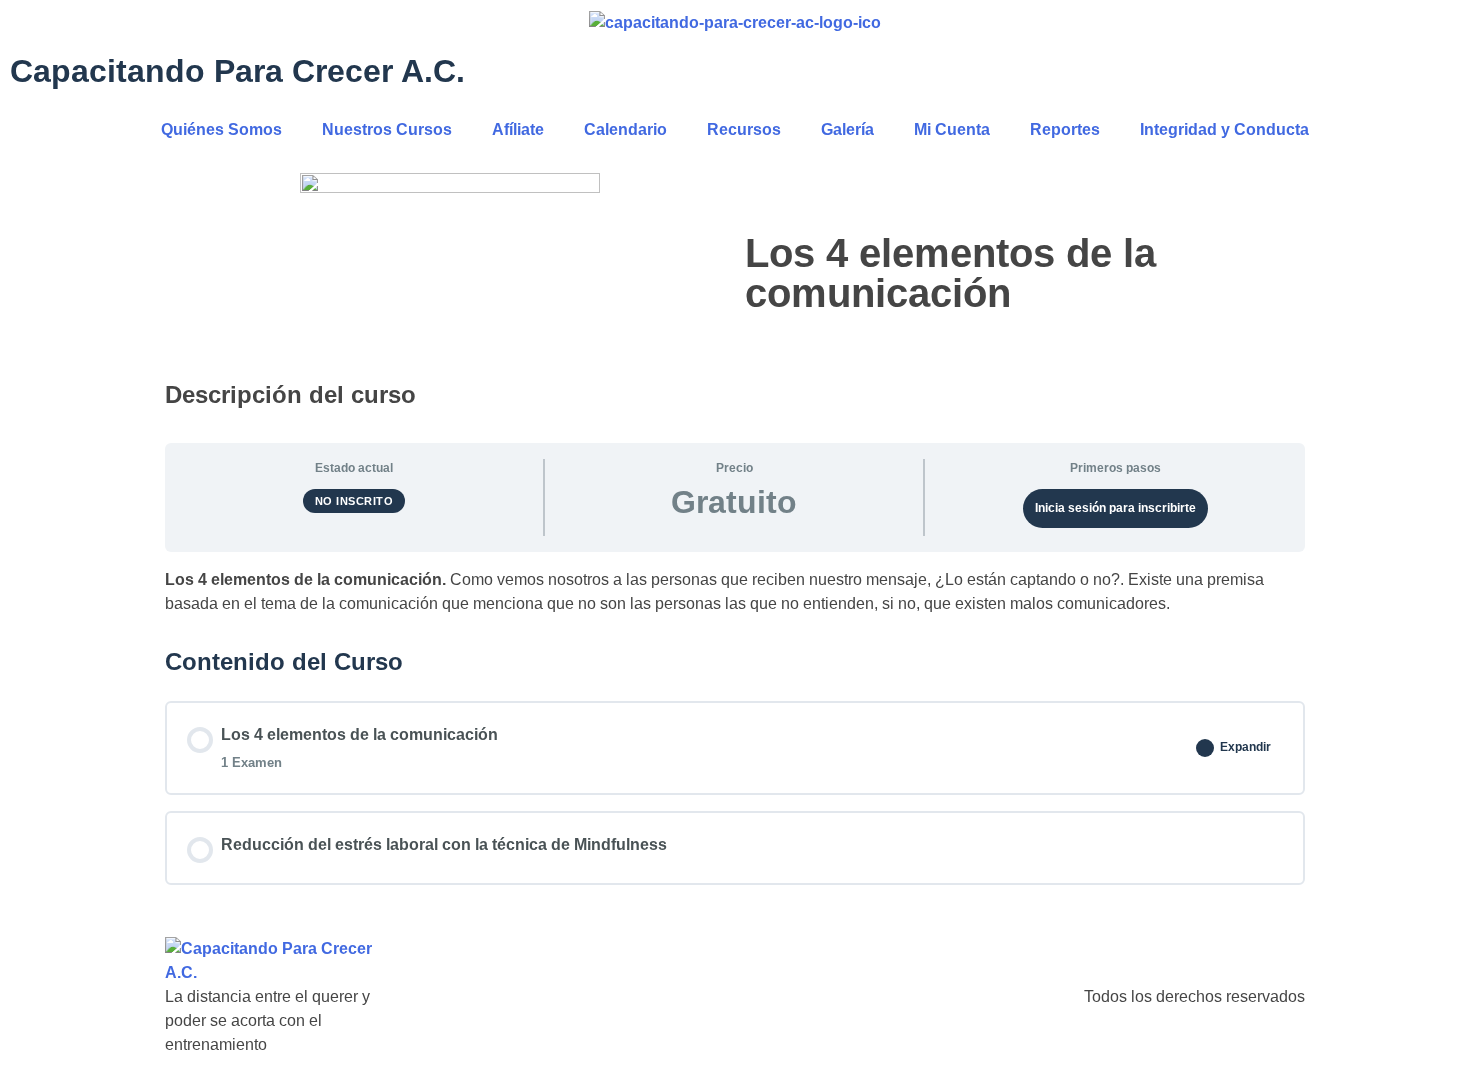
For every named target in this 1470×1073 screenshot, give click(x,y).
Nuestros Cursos (387, 129)
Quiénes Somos (221, 129)
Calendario (625, 129)
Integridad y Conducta (1224, 129)
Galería (847, 129)
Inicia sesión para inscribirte (1115, 508)
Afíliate (518, 129)
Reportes (1065, 129)
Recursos (744, 129)
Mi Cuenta (952, 129)
